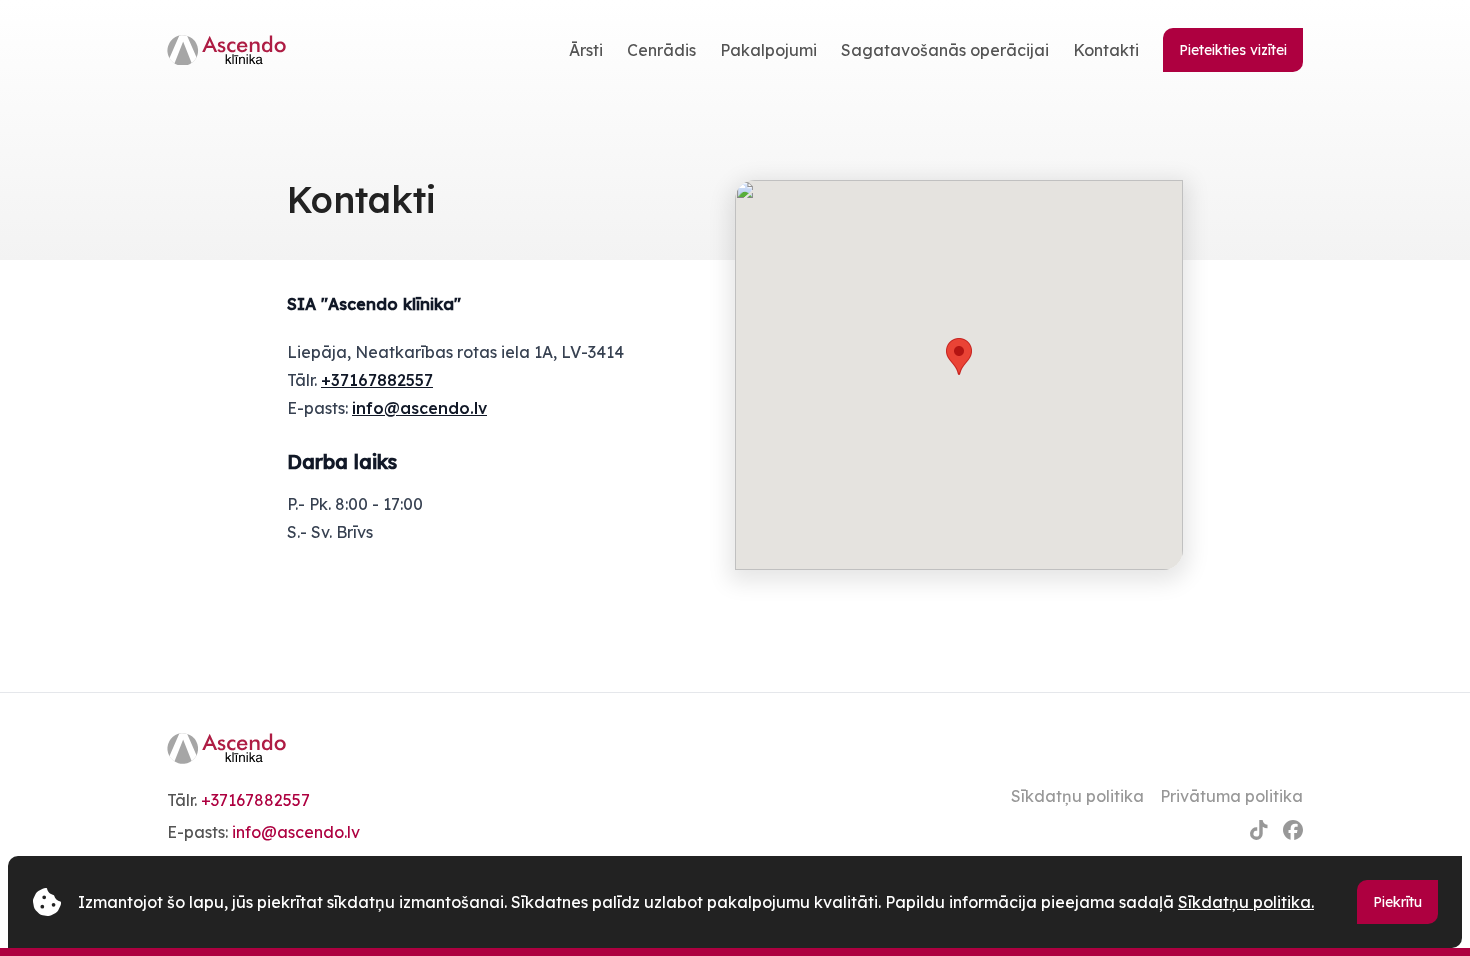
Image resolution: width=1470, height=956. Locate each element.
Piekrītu (1397, 902)
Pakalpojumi (768, 50)
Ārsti (586, 50)
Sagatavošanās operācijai (945, 50)
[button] (959, 356)
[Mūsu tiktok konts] (1259, 830)
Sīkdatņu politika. (1246, 902)
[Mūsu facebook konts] (1293, 830)
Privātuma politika (1231, 796)
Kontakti (1106, 50)
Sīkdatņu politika (1077, 796)
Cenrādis (661, 50)
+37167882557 (377, 380)
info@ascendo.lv (419, 408)
